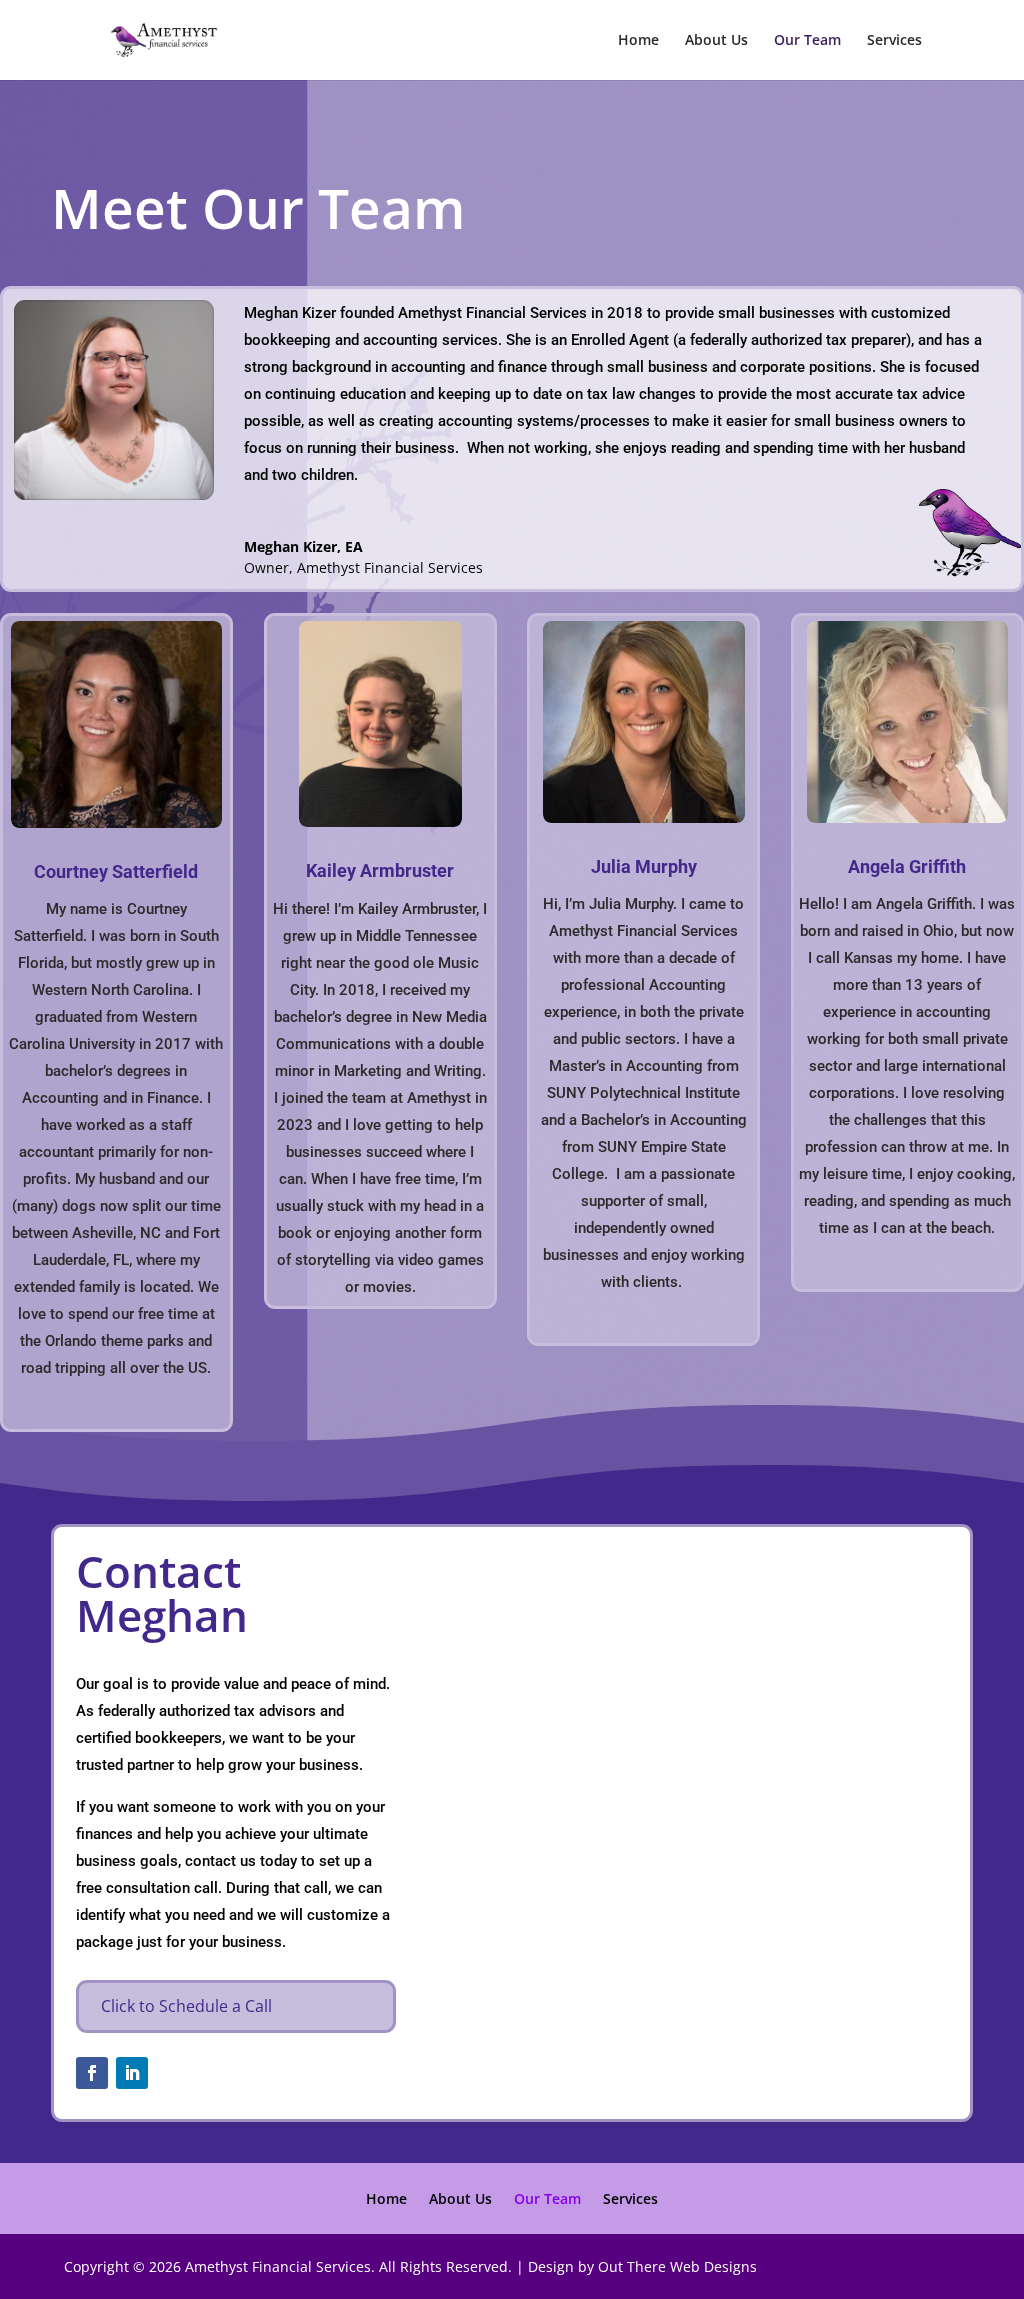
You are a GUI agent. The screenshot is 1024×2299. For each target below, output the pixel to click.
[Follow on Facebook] (92, 2073)
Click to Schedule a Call (186, 2006)
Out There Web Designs (677, 2266)
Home (638, 41)
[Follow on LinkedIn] (132, 2073)
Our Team (807, 41)
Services (894, 41)
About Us (716, 41)
